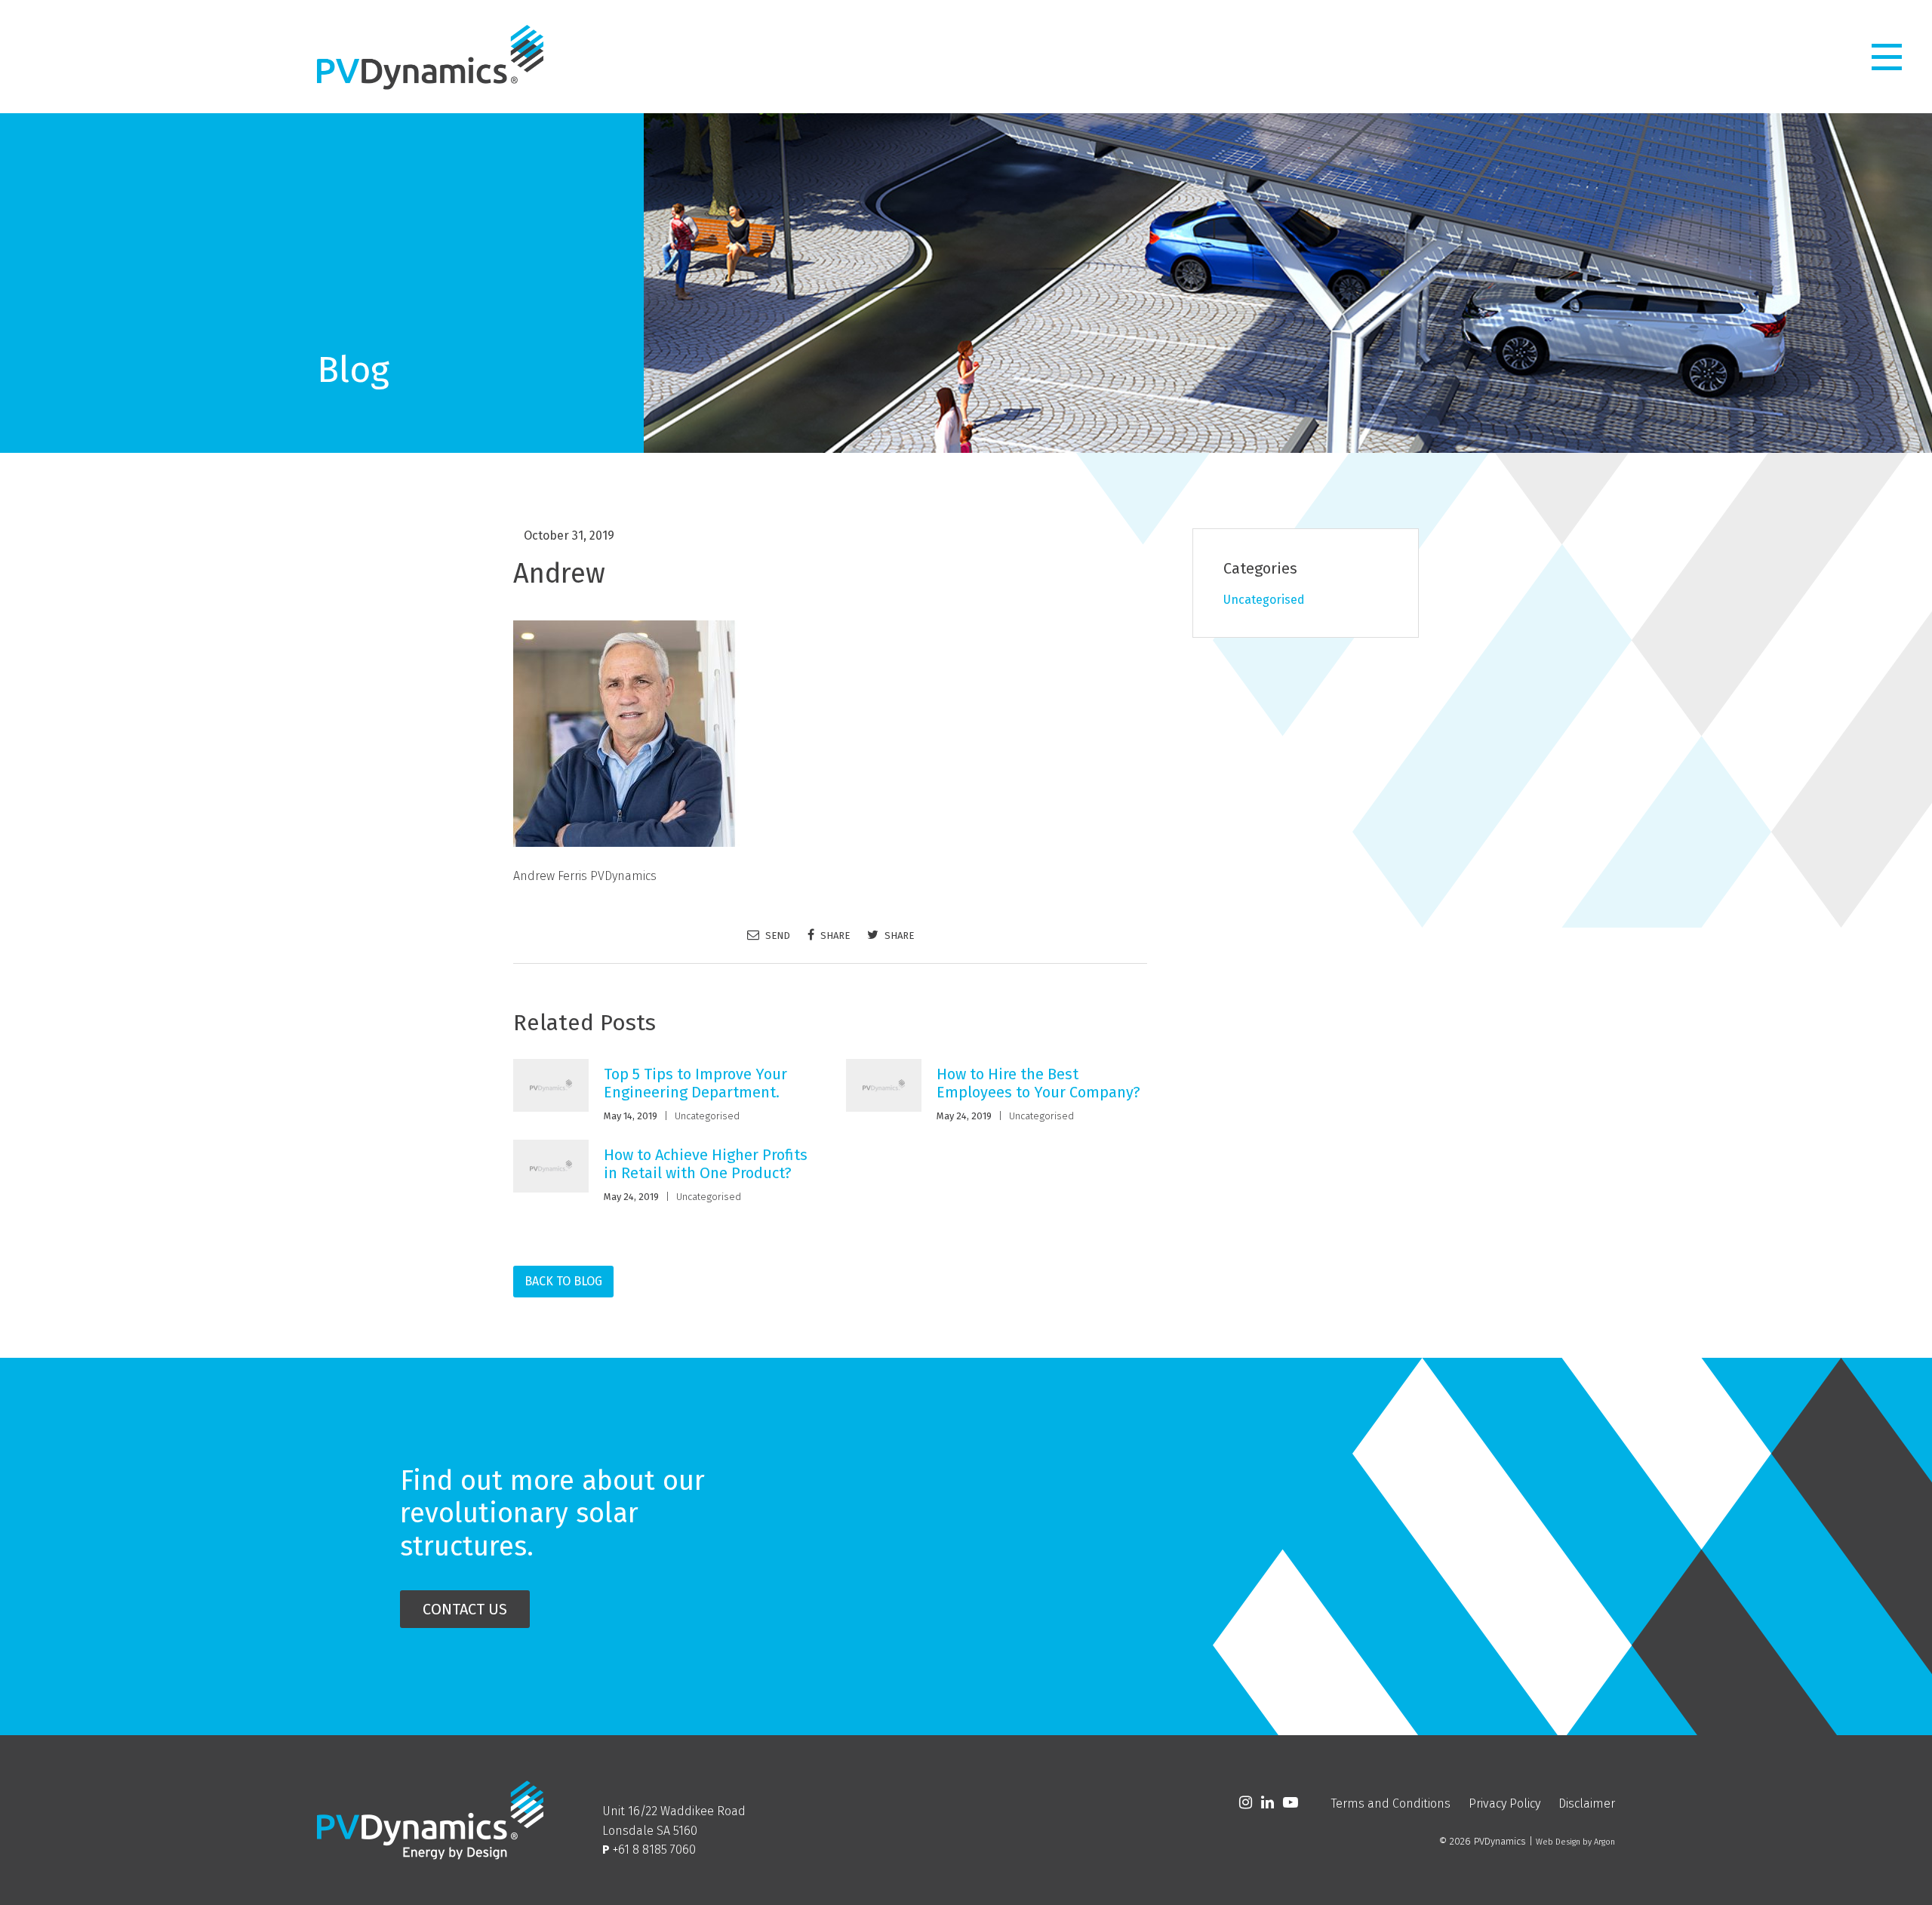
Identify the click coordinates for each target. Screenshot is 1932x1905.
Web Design (1558, 1842)
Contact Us (465, 1609)
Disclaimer (1587, 1803)
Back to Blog (563, 1281)
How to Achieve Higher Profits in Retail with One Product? (706, 1164)
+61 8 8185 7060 (654, 1850)
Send (777, 935)
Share (834, 935)
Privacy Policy (1504, 1803)
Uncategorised (707, 1116)
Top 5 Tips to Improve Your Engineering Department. (695, 1083)
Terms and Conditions (1391, 1803)
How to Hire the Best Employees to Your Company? (1038, 1083)
